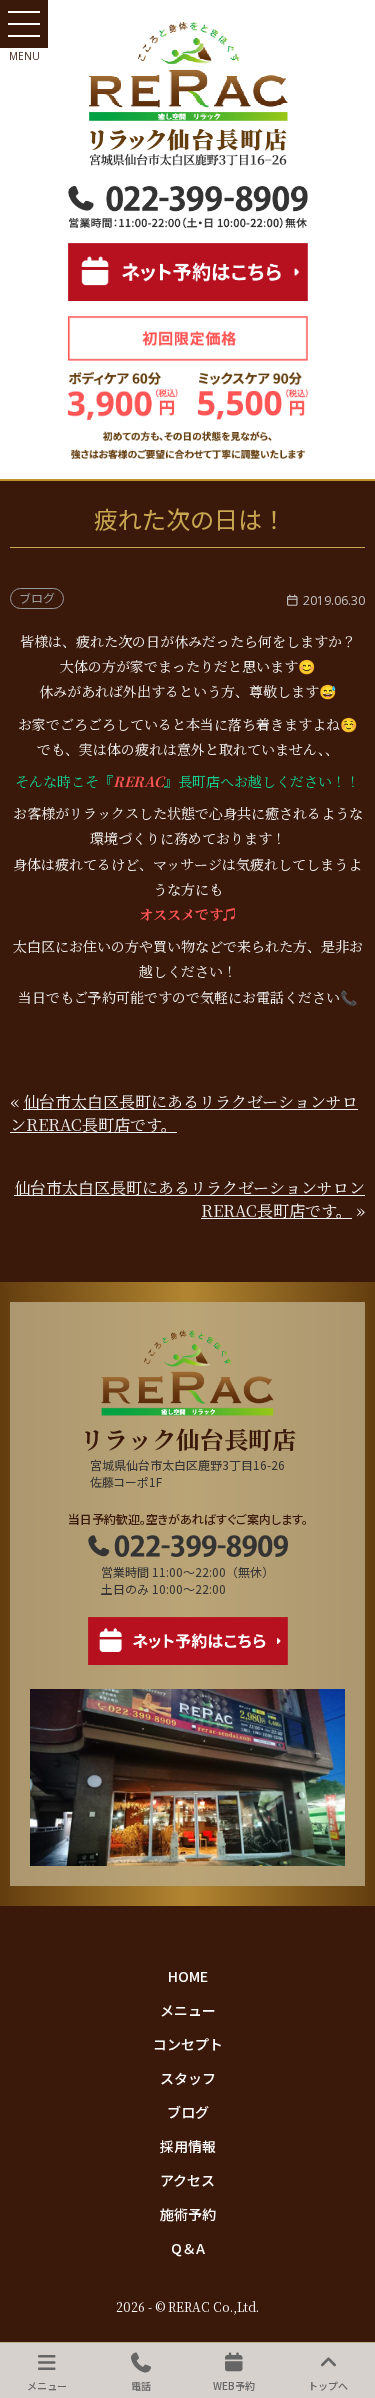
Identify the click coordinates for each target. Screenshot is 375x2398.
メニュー (188, 2010)
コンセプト (188, 2044)
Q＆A (188, 2248)
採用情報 (188, 2146)
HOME (188, 1976)
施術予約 (188, 2214)
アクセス (187, 2180)
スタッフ (188, 2078)
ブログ (188, 2112)
